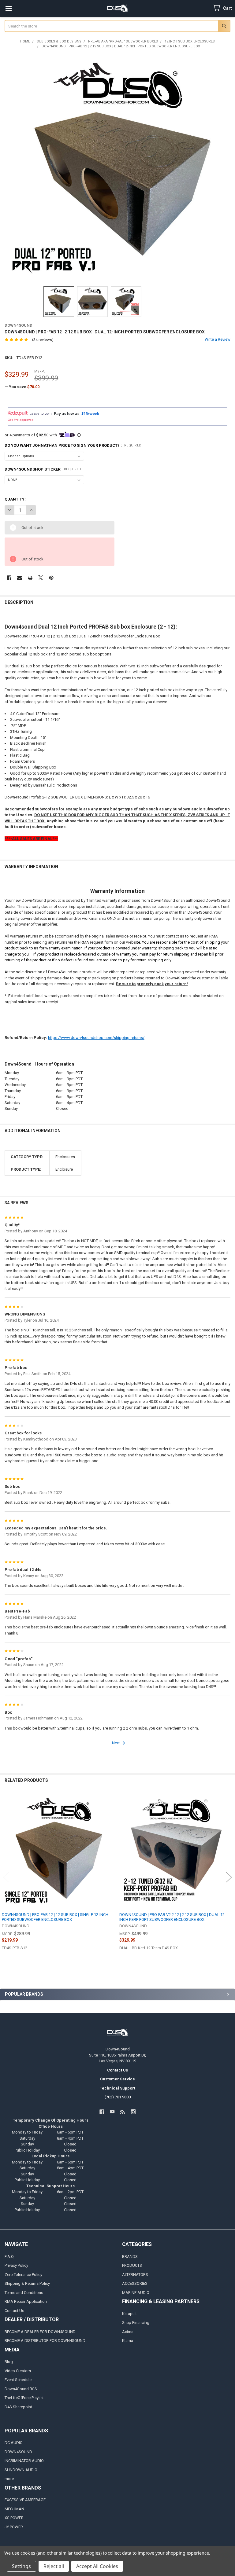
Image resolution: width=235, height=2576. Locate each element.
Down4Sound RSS (21, 2389)
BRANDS (130, 2257)
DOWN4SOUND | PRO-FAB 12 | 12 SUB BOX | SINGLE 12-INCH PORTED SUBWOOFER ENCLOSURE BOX (55, 1917)
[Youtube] (112, 2112)
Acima (128, 2332)
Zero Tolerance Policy (23, 2275)
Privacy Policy (16, 2265)
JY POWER (14, 2527)
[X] (41, 578)
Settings (21, 2566)
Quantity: (15, 499)
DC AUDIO (14, 2443)
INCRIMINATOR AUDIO (24, 2461)
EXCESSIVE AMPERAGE (25, 2500)
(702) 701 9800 (118, 2097)
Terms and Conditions (24, 2293)
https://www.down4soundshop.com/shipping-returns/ (96, 1038)
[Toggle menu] (8, 8)
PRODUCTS (132, 2265)
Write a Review (218, 339)
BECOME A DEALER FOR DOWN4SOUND (40, 2332)
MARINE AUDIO (136, 2293)
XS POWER (14, 2518)
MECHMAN (14, 2509)
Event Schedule (18, 2380)
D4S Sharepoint (18, 2407)
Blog (9, 2362)
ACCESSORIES (135, 2283)
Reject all (54, 2566)
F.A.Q (9, 2257)
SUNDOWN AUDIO (21, 2470)
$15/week (90, 413)
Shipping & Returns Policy (27, 2283)
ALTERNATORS (135, 2275)
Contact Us (14, 2311)
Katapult (129, 2314)
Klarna (128, 2341)
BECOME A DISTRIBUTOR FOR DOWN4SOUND (45, 2341)
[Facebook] (9, 578)
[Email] (19, 578)
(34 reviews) (43, 340)
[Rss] (123, 2112)
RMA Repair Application (26, 2301)
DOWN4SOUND (18, 2452)
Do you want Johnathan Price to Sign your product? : (73, 445)
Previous (6, 1877)
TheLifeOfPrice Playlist (24, 2398)
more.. (10, 2479)
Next (116, 1743)
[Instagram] (133, 2112)
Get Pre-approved (21, 420)
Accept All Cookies (97, 2566)
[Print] (30, 578)
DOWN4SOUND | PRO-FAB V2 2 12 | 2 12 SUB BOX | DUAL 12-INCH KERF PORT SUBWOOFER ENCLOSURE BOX (173, 1917)
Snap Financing (136, 2323)
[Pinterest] (51, 578)
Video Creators (18, 2371)
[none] (118, 168)
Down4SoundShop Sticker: (43, 469)
